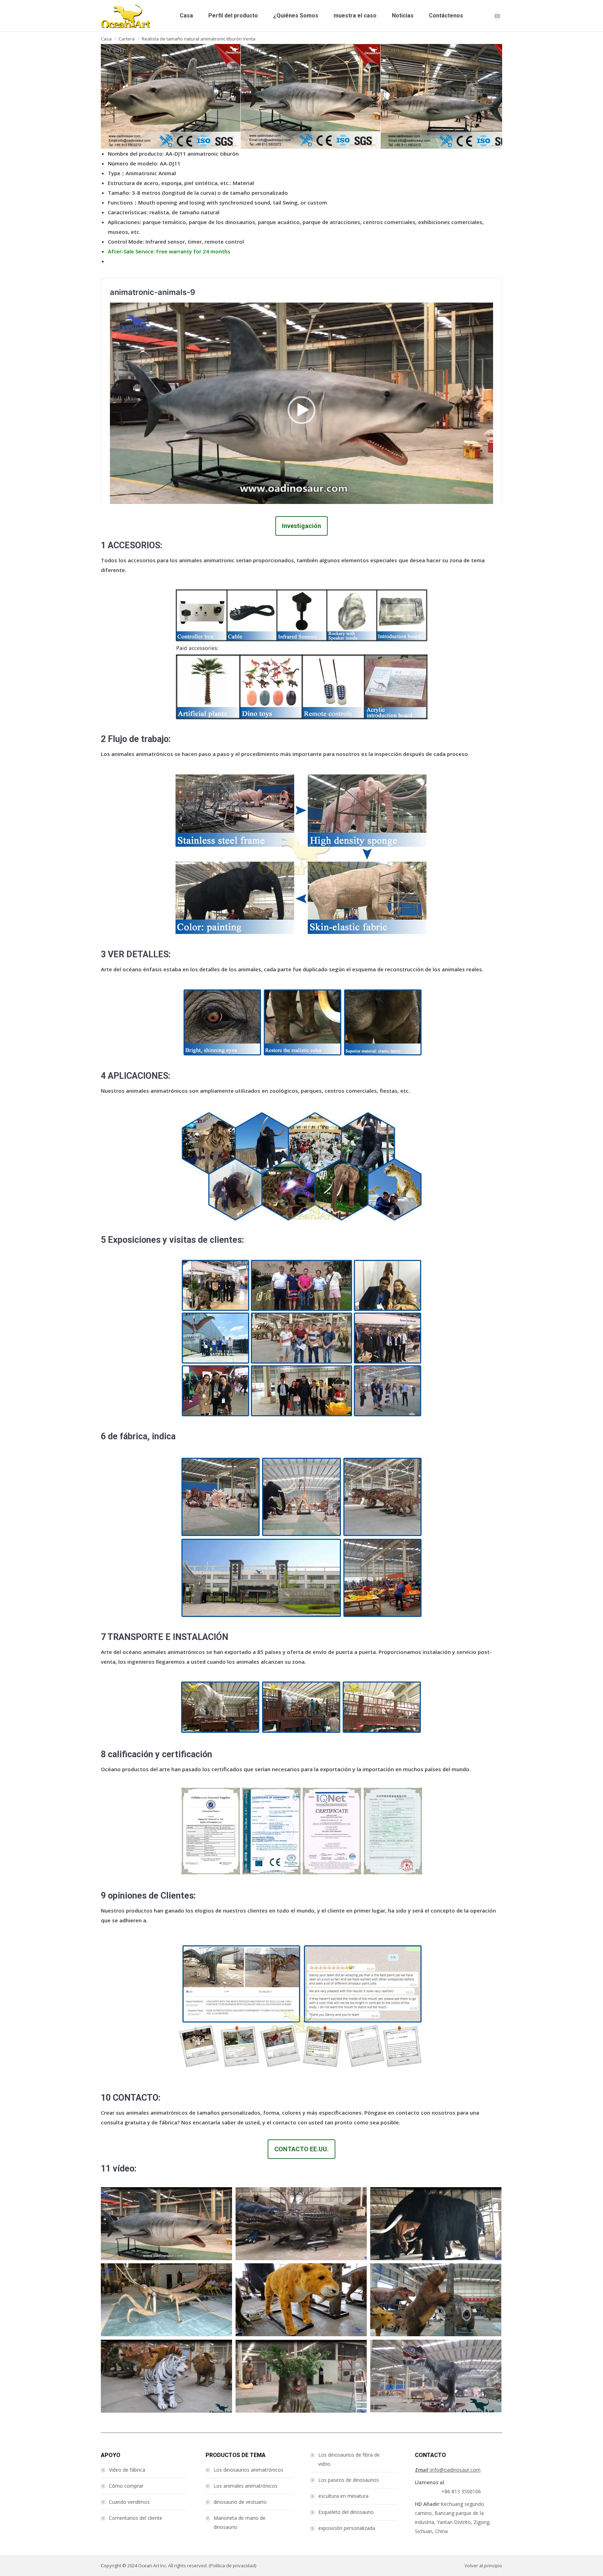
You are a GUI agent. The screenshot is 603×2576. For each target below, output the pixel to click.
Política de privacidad (233, 2566)
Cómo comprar (126, 2486)
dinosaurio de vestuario (240, 2502)
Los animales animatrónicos (245, 2486)
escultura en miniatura (343, 2496)
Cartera (127, 39)
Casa (106, 39)
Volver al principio (483, 2566)
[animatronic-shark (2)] (292, 96)
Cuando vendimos (129, 2502)
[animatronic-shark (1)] (152, 96)
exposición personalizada (347, 2528)
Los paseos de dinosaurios (349, 2480)
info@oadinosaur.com (448, 2470)
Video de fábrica (127, 2470)
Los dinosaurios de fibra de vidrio (349, 2459)
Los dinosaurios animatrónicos (248, 2470)
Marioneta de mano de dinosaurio (240, 2522)
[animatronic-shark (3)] (432, 96)
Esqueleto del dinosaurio (346, 2512)
